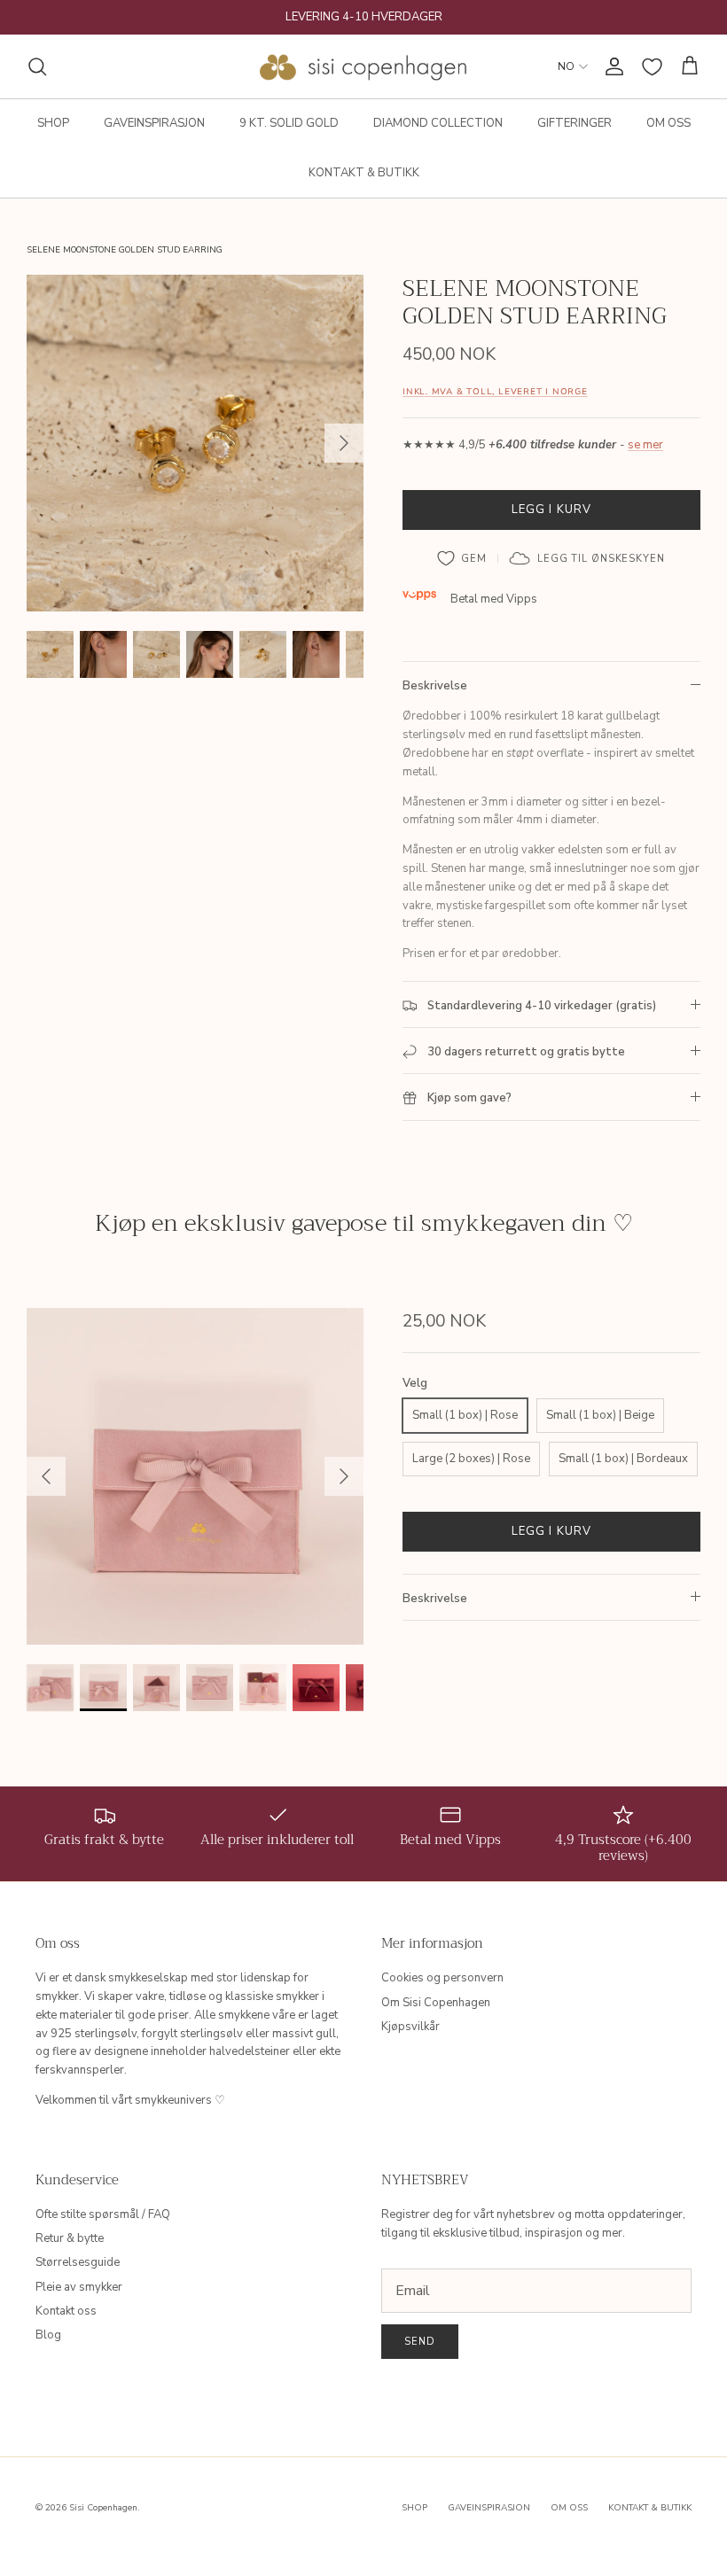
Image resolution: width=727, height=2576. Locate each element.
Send (420, 2342)
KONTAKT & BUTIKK (364, 173)
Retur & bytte (70, 2238)
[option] (195, 443)
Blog (48, 2335)
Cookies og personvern (442, 1978)
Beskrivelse (435, 686)
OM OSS (668, 123)
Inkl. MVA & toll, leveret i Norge (495, 391)
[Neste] (344, 443)
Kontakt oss (66, 2311)
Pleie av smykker (79, 2287)
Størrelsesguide (78, 2262)
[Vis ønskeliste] (652, 67)
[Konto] (611, 66)
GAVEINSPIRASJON (154, 123)
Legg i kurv (551, 510)
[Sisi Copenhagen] (364, 66)
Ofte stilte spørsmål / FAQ (103, 2214)
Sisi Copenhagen (103, 2508)
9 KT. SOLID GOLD (289, 123)
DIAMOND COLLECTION (438, 123)
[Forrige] (46, 1476)
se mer (645, 445)
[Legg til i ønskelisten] (462, 558)
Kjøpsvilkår (410, 2027)
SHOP (53, 123)
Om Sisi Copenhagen (436, 2003)
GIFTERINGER (575, 123)
